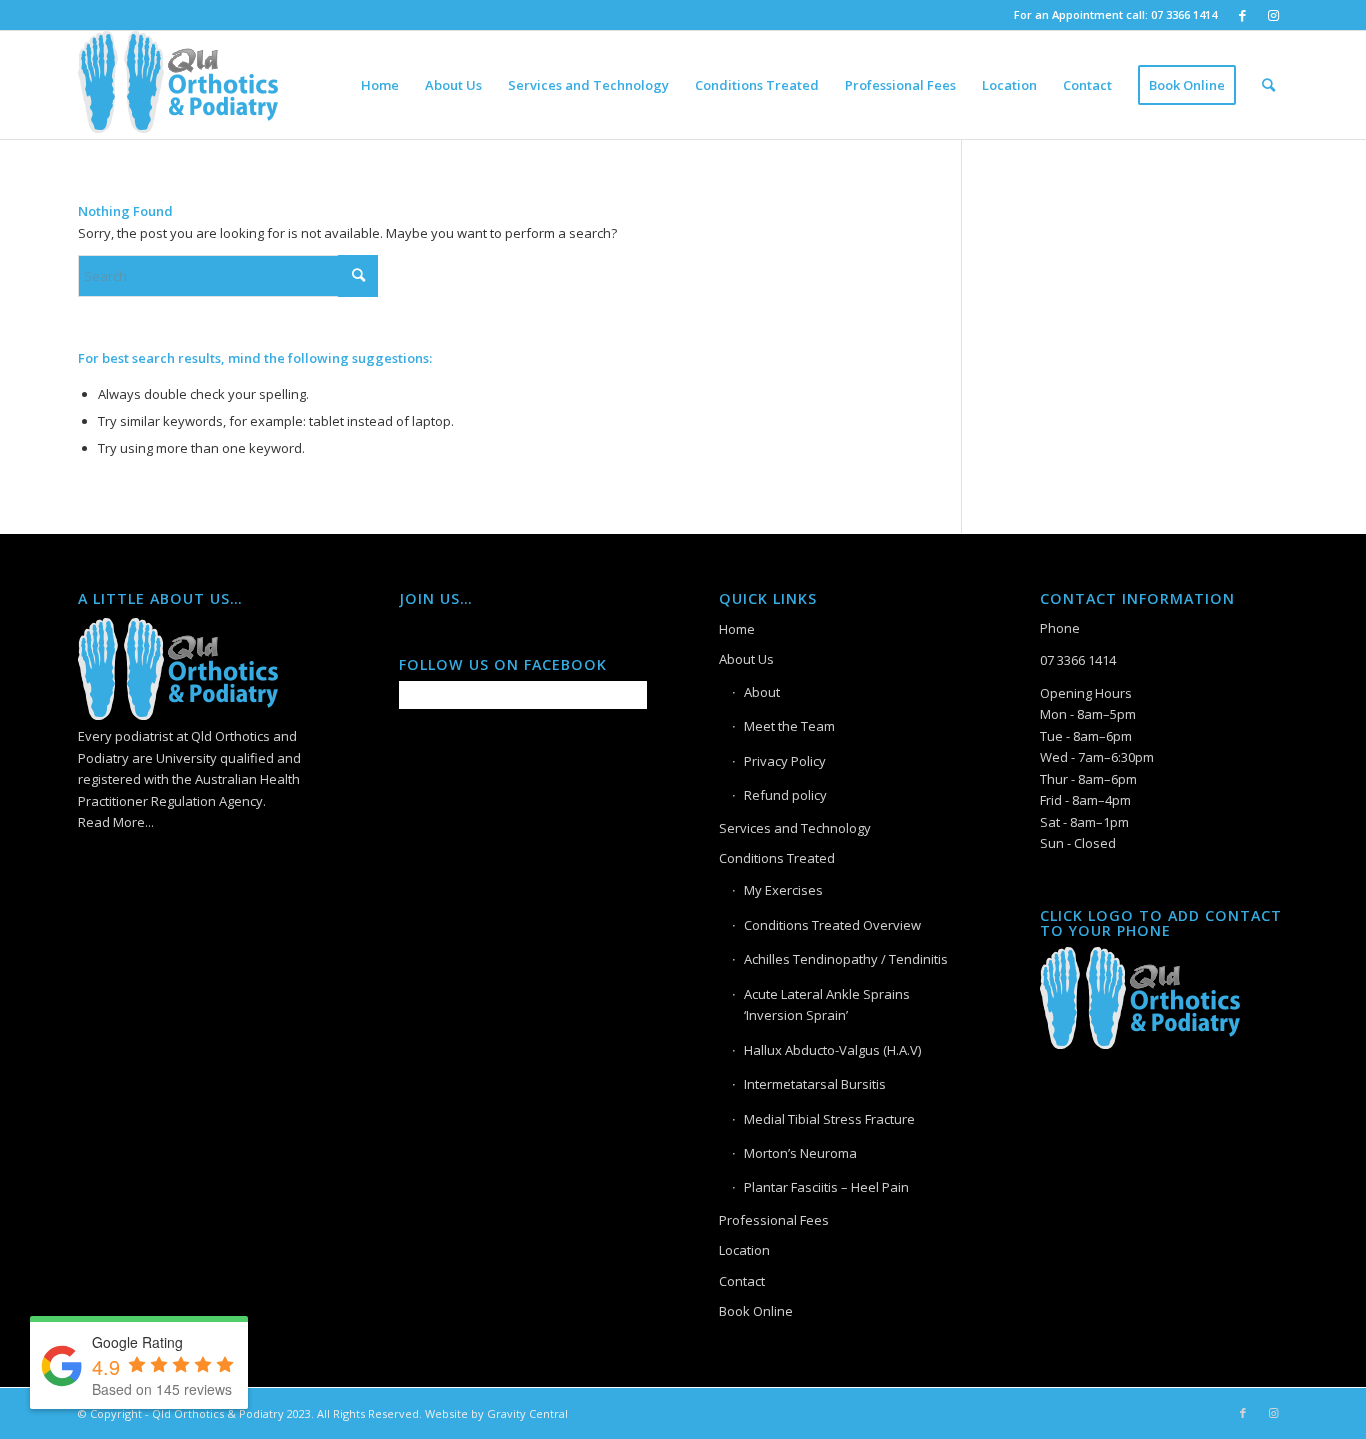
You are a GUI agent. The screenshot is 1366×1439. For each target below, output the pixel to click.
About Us (746, 659)
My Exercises (783, 890)
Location (744, 1250)
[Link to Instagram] (1273, 15)
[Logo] (178, 85)
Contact (742, 1281)
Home (737, 629)
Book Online (756, 1311)
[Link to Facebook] (1242, 15)
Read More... (116, 822)
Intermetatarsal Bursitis (815, 1084)
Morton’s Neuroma (800, 1153)
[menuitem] (380, 85)
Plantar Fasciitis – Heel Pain (826, 1187)
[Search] (1268, 85)
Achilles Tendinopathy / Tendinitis (846, 959)
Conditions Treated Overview (832, 925)
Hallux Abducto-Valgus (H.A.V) (832, 1050)
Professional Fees (774, 1220)
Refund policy (785, 795)
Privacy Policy (785, 761)
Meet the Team (789, 726)
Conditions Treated (777, 858)
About (762, 692)
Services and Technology (795, 828)
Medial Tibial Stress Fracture (829, 1119)
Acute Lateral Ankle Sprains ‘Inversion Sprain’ (827, 1004)
